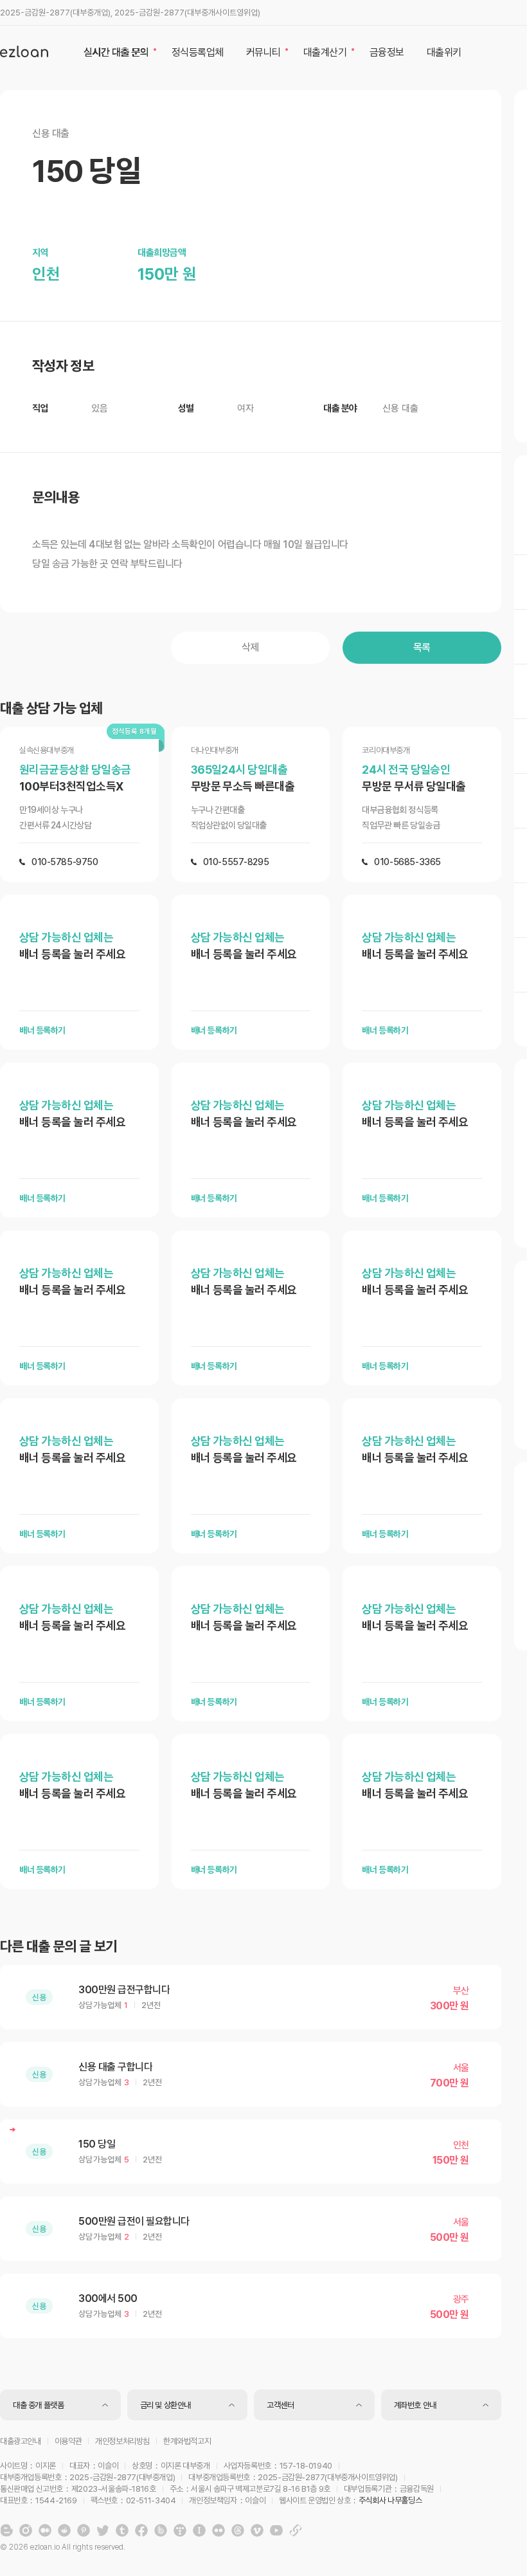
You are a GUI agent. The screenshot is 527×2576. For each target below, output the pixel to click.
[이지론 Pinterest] (84, 2530)
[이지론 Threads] (238, 2530)
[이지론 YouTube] (276, 2530)
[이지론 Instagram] (26, 2530)
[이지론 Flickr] (219, 2530)
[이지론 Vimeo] (257, 2530)
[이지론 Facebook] (141, 2530)
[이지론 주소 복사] (296, 2530)
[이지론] (24, 51)
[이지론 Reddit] (64, 2530)
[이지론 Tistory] (180, 2530)
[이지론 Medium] (45, 2530)
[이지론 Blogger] (6, 2530)
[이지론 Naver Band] (161, 2530)
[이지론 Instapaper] (199, 2530)
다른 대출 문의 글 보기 (58, 1946)
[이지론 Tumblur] (122, 2530)
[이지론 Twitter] (103, 2530)
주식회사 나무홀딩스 (390, 2500)
